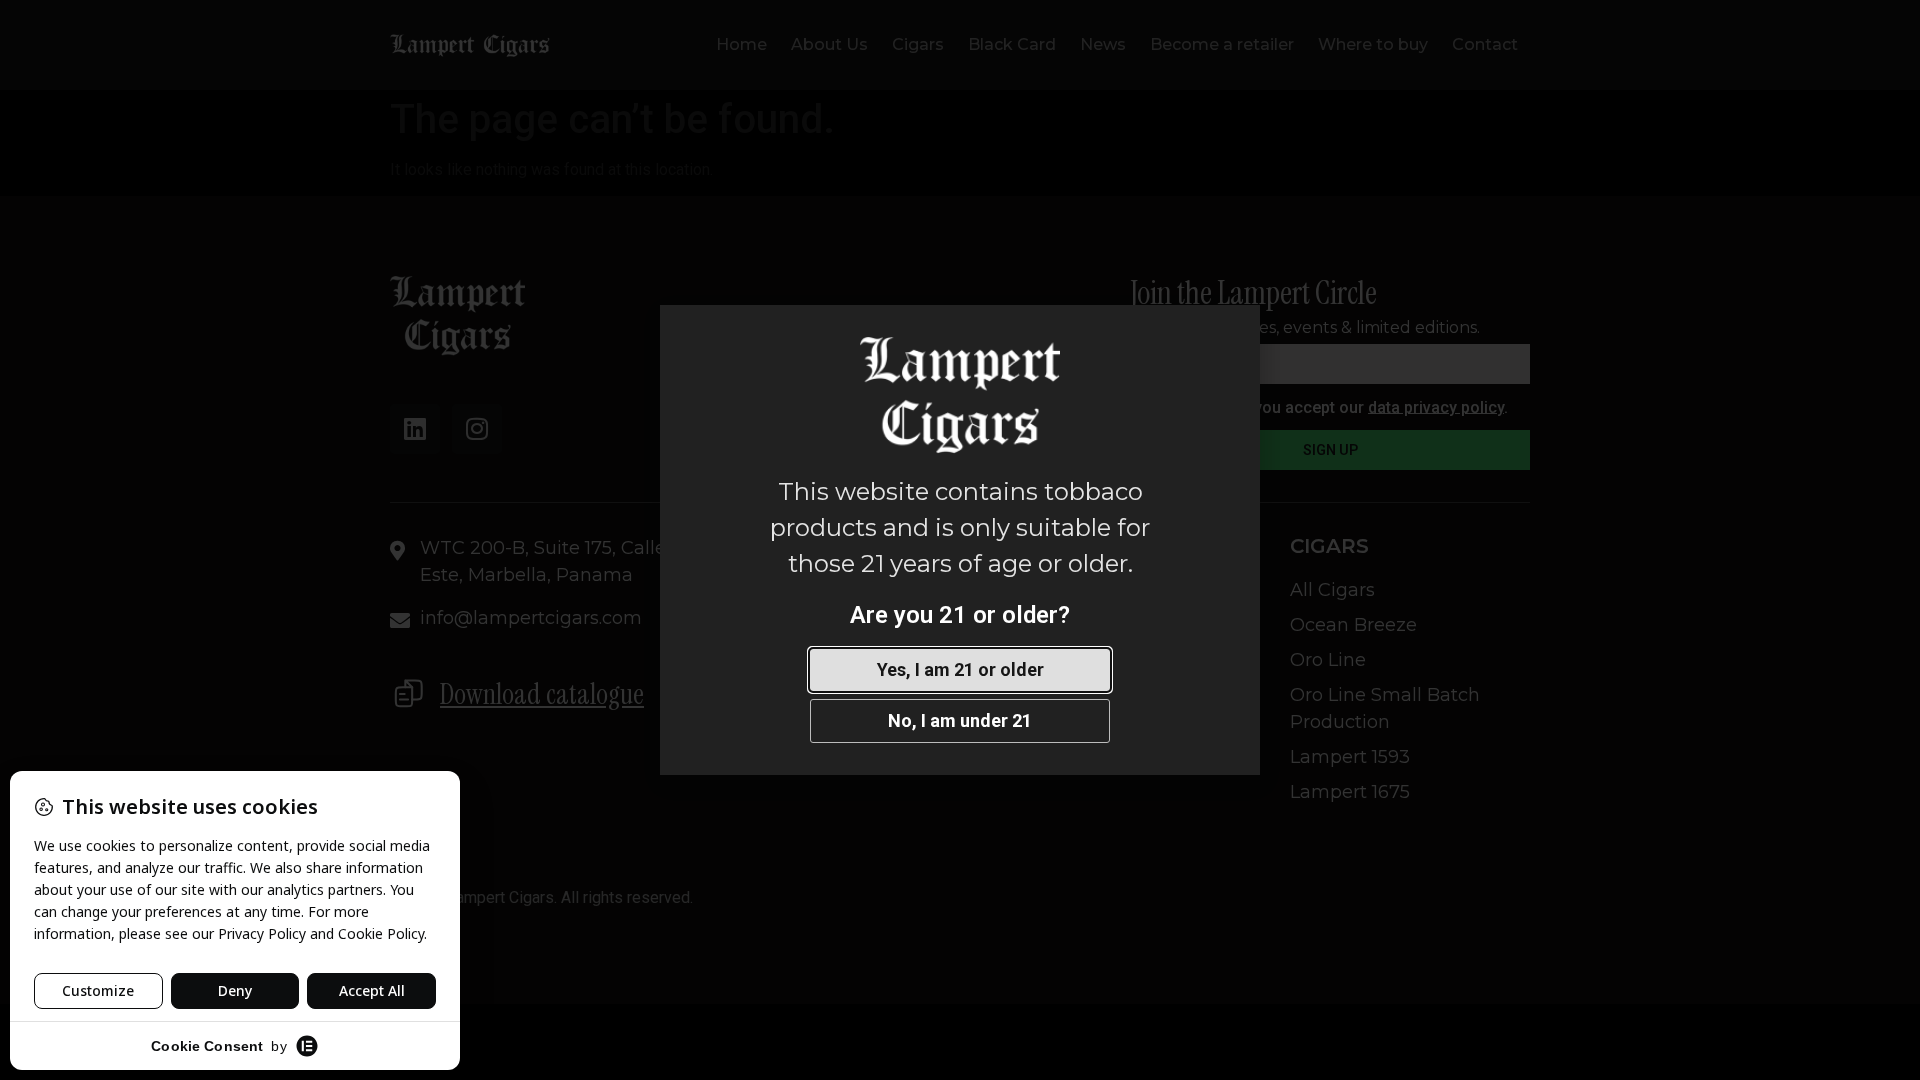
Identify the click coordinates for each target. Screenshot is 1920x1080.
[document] (960, 540)
